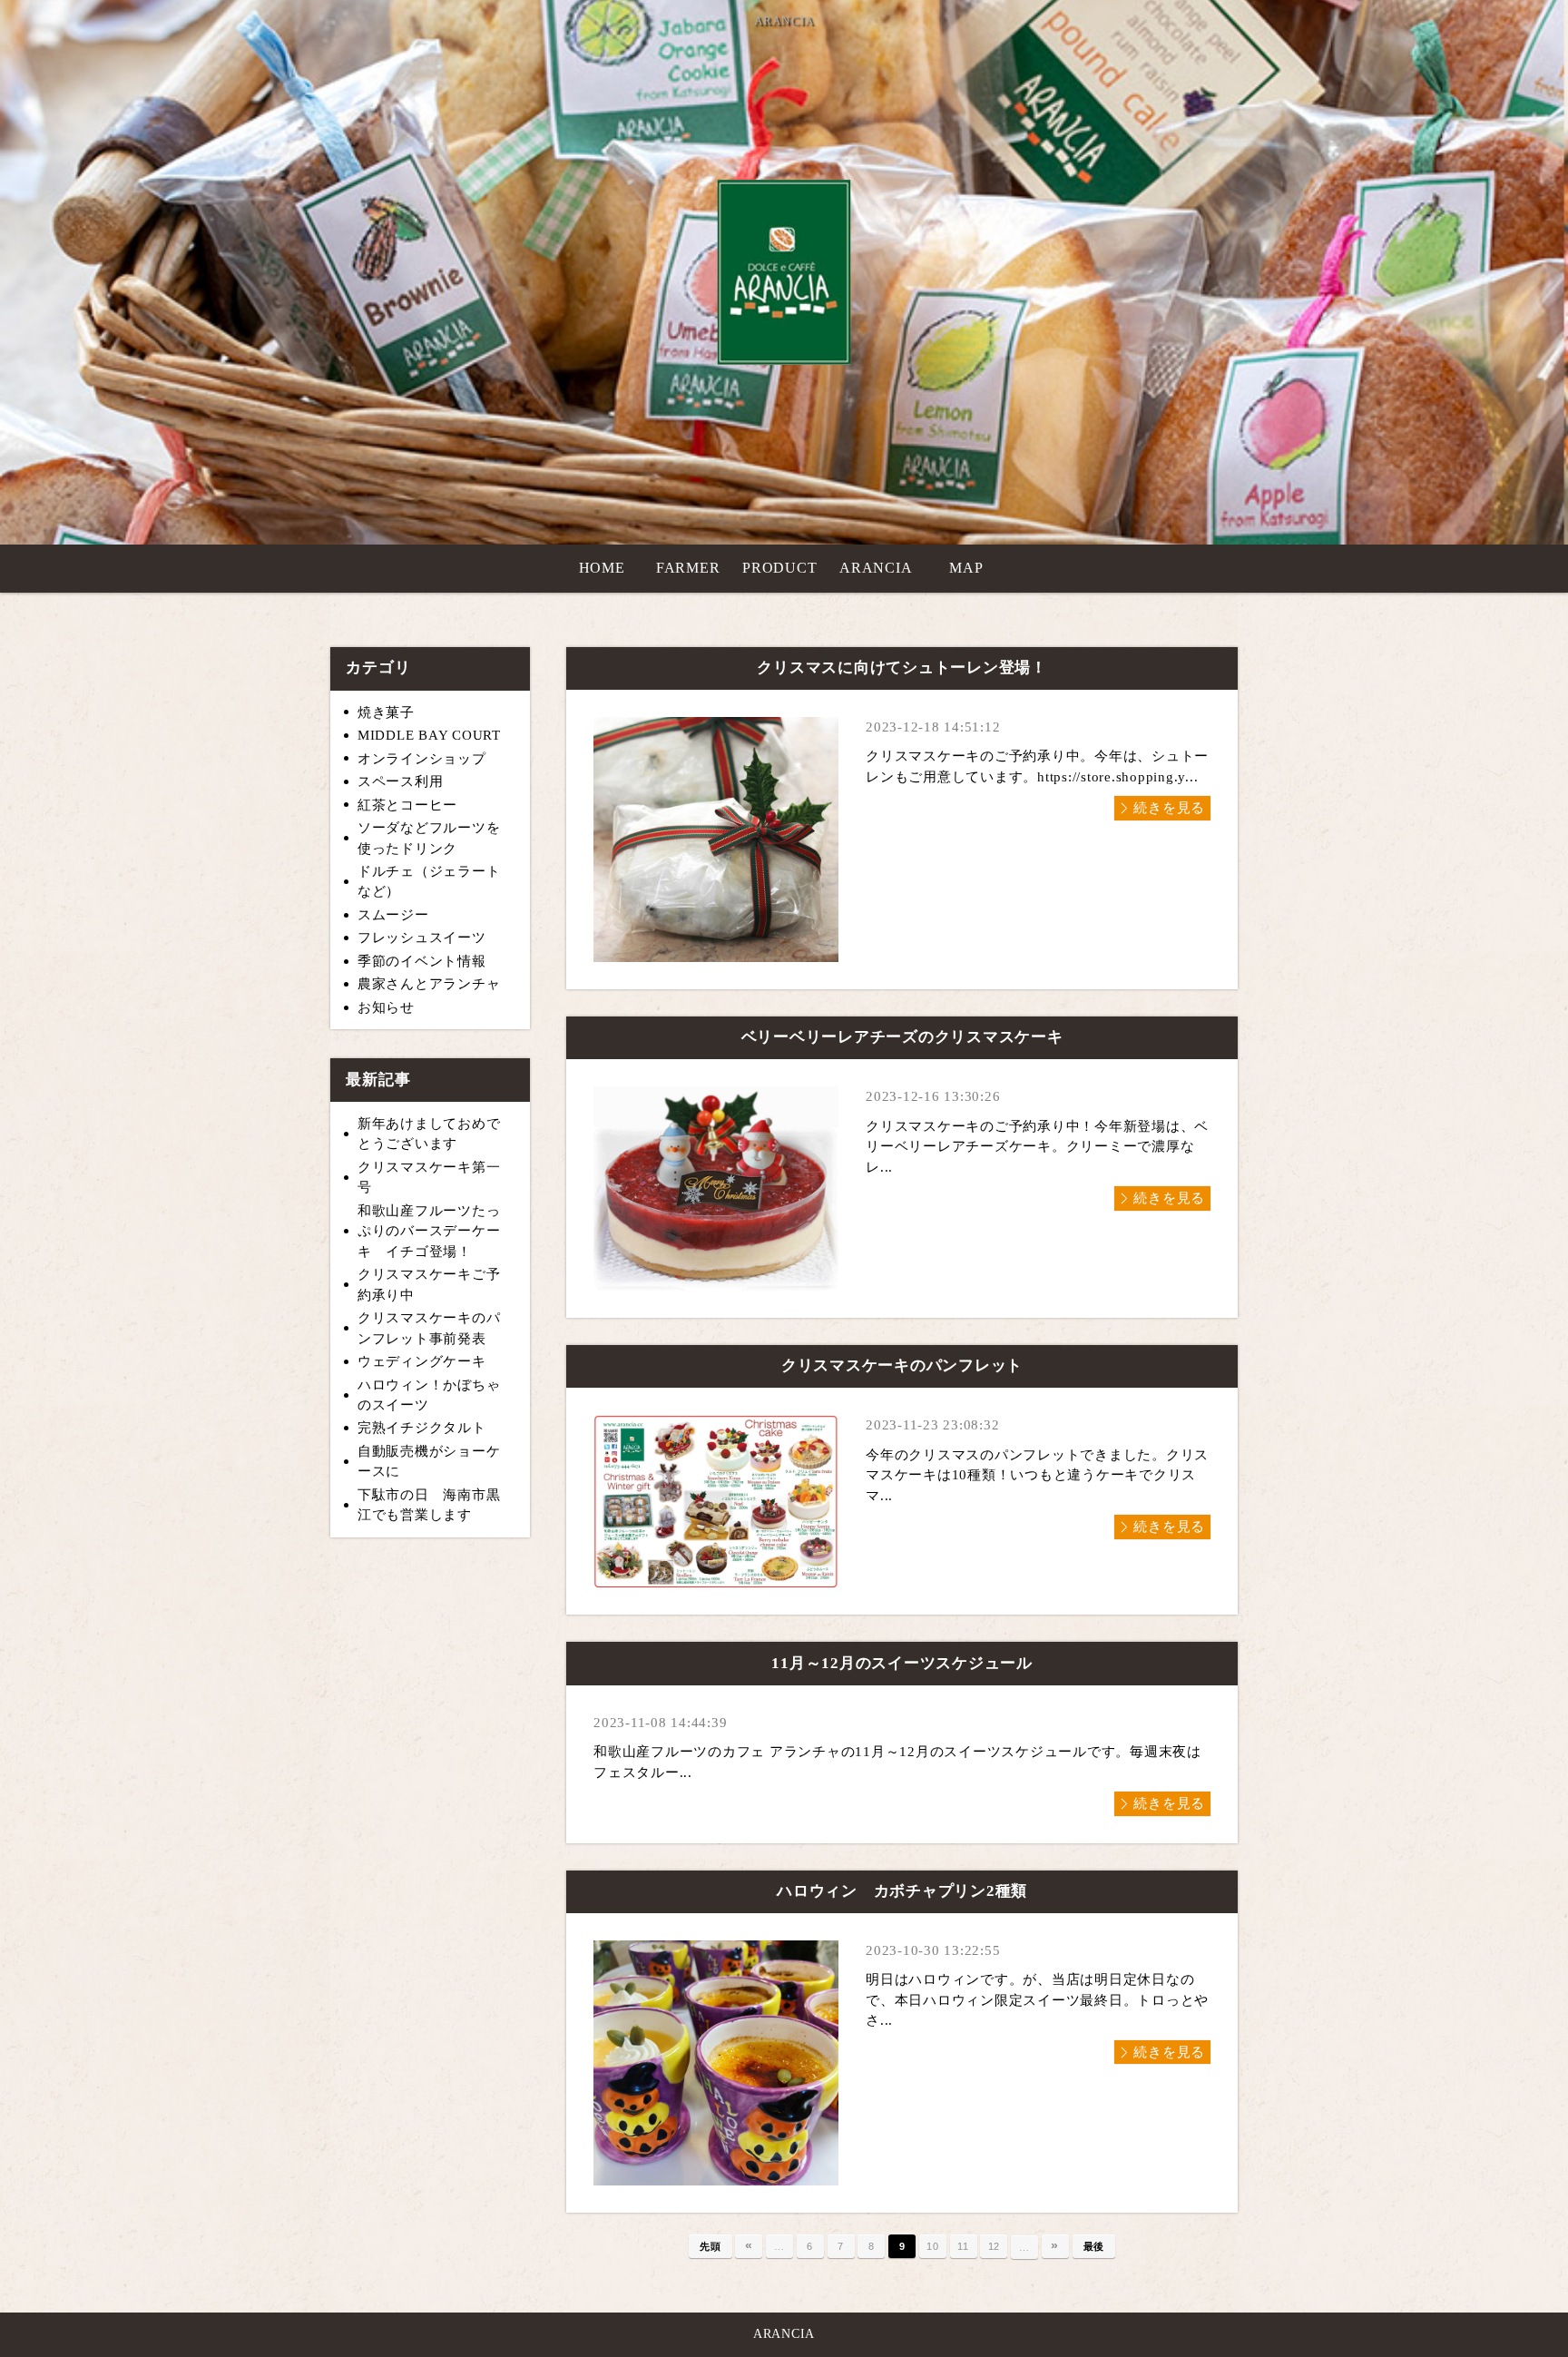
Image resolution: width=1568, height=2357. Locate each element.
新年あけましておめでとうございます (429, 1134)
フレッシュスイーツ (422, 938)
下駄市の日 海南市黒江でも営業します (429, 1505)
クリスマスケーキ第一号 (429, 1178)
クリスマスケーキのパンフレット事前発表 (429, 1328)
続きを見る (1169, 808)
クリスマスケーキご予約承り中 (429, 1285)
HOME (602, 568)
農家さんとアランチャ (429, 984)
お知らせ (386, 1007)
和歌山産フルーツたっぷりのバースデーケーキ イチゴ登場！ (429, 1231)
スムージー (393, 915)
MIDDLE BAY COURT (429, 735)
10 (933, 2246)
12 (995, 2246)
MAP (966, 568)
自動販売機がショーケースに (429, 1462)
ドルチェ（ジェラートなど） (429, 882)
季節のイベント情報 (422, 961)
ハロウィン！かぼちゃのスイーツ (429, 1395)
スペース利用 (401, 781)
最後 (1094, 2246)
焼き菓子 (386, 712)
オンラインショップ (422, 759)
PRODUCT (779, 568)
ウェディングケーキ (422, 1361)
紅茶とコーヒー (407, 805)
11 (963, 2246)
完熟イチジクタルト (422, 1428)
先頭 (710, 2246)
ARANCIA (876, 568)
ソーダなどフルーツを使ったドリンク (429, 838)
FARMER (688, 568)
